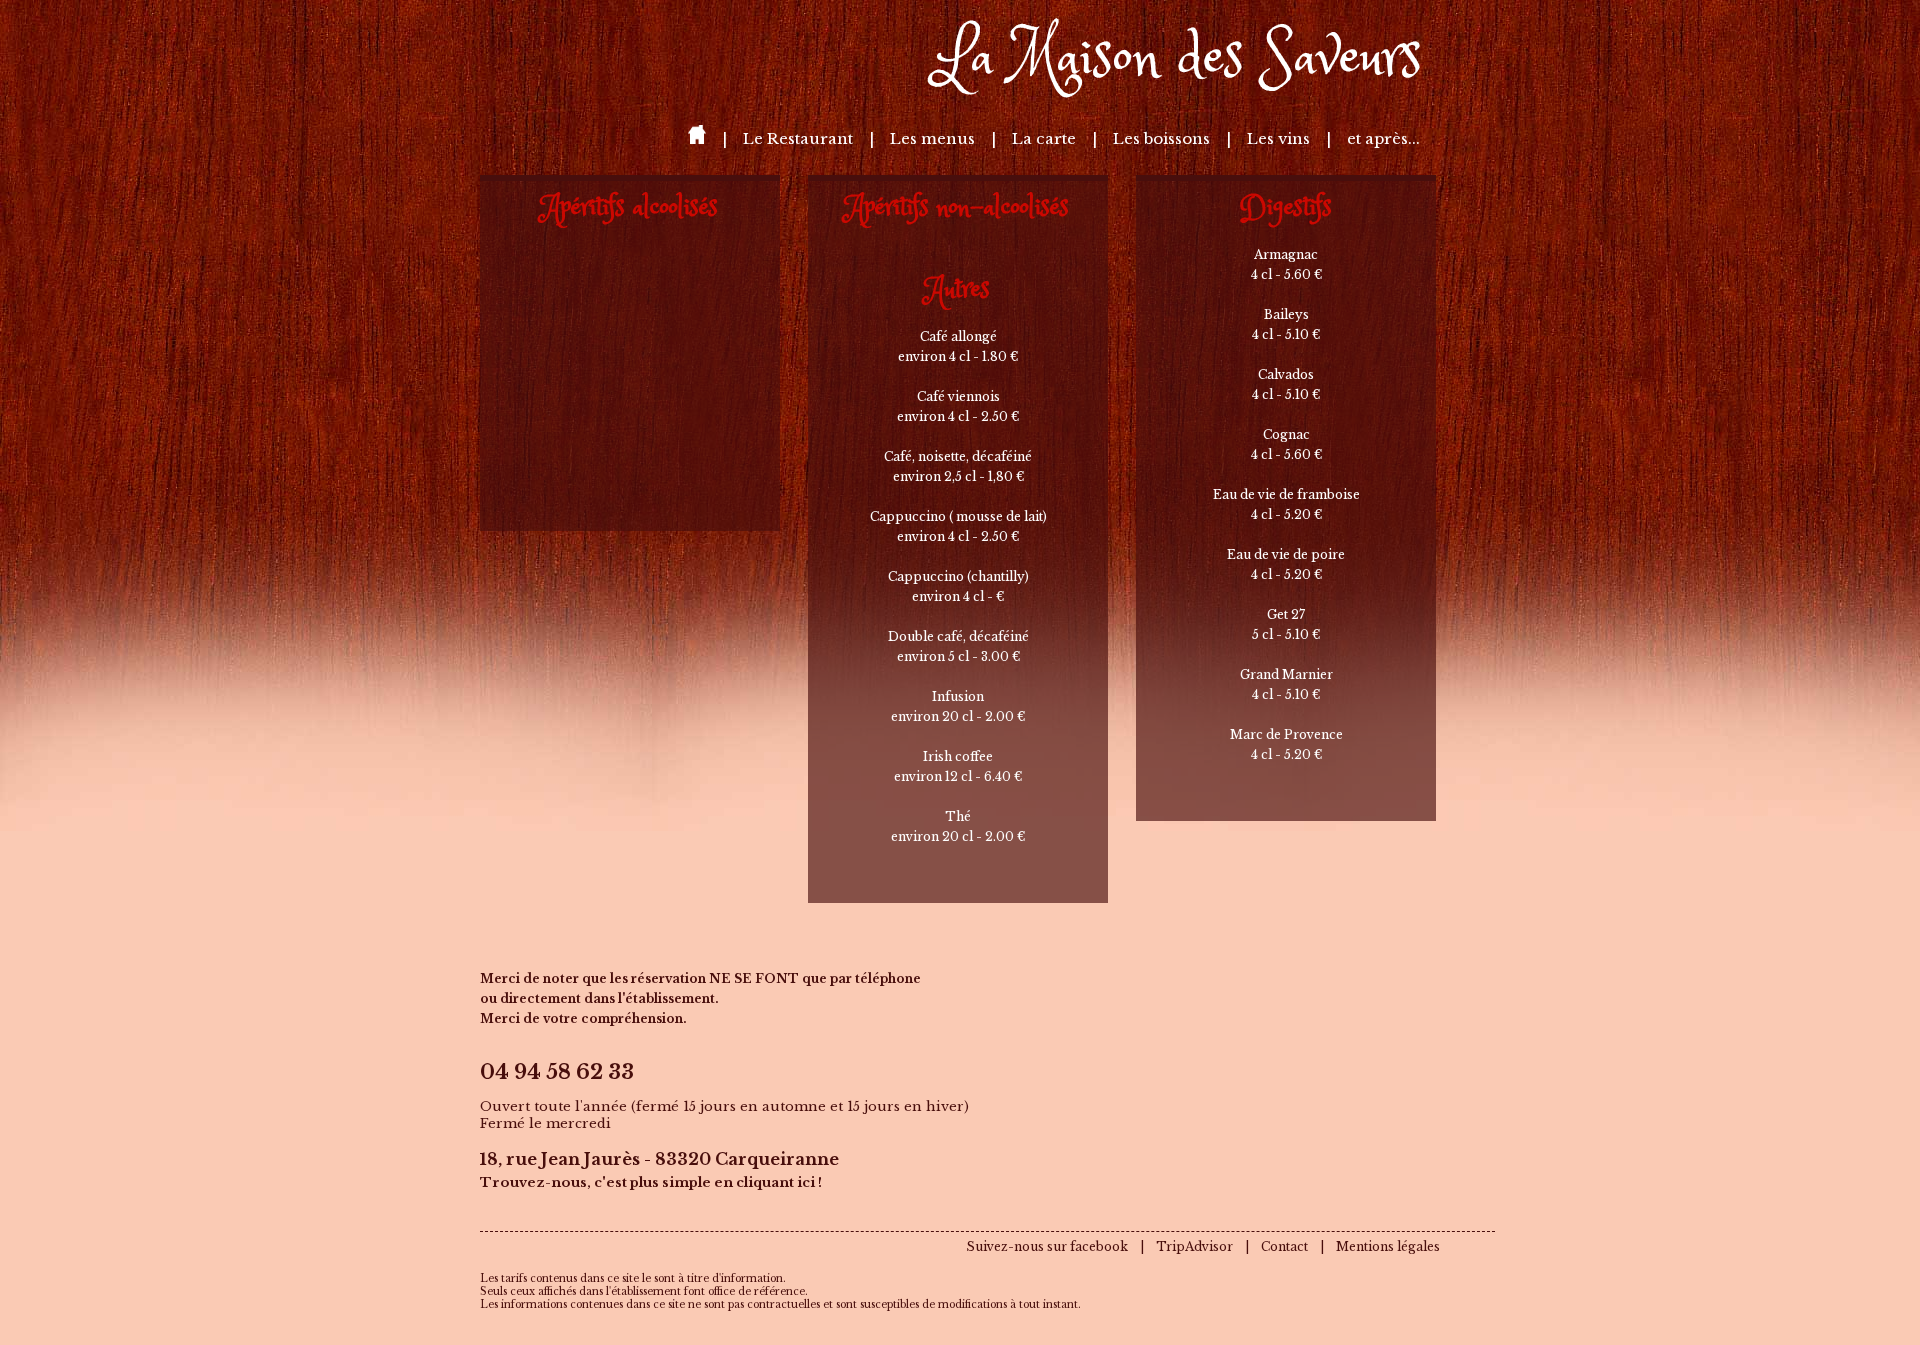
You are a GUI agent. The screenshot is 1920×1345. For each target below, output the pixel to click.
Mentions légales (1388, 1246)
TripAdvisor (1194, 1246)
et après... (1383, 138)
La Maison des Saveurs (1178, 59)
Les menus (934, 138)
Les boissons (1163, 138)
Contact (1284, 1246)
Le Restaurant (800, 138)
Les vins (1280, 138)
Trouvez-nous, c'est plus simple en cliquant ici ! (651, 1182)
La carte (1046, 138)
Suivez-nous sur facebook (1047, 1246)
